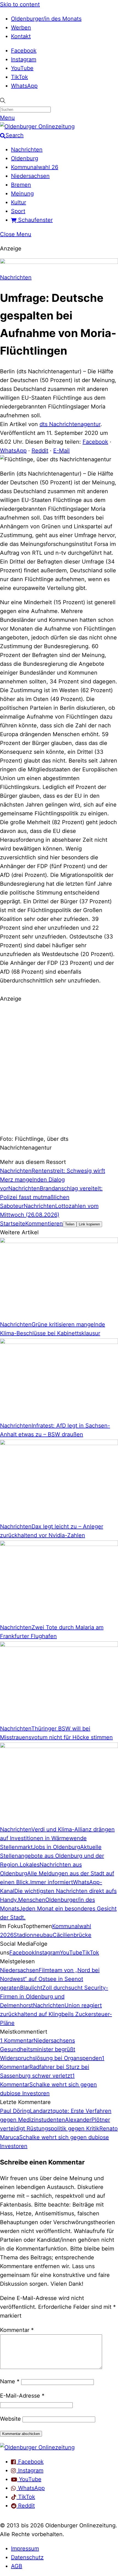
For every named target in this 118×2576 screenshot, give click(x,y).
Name (10, 2381)
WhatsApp (24, 86)
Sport (18, 211)
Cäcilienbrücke (72, 1935)
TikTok (19, 77)
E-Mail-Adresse (22, 2396)
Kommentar (17, 2330)
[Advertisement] (59, 1068)
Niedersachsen (30, 176)
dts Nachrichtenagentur (70, 424)
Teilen (70, 1224)
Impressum (25, 2549)
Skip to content (20, 4)
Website (10, 2419)
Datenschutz (27, 2557)
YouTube (22, 68)
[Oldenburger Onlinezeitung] (37, 2447)
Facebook (24, 51)
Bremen (21, 185)
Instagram (24, 59)
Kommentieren (44, 1224)
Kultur (19, 202)
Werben (21, 27)
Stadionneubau (33, 1935)
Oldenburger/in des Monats (46, 19)
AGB (17, 2566)
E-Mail (61, 451)
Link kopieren (89, 1224)
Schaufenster (35, 220)
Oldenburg (25, 158)
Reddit (40, 451)
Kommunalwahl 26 (35, 167)
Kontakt (21, 36)
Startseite (13, 1224)
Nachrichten (27, 150)
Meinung (22, 194)
